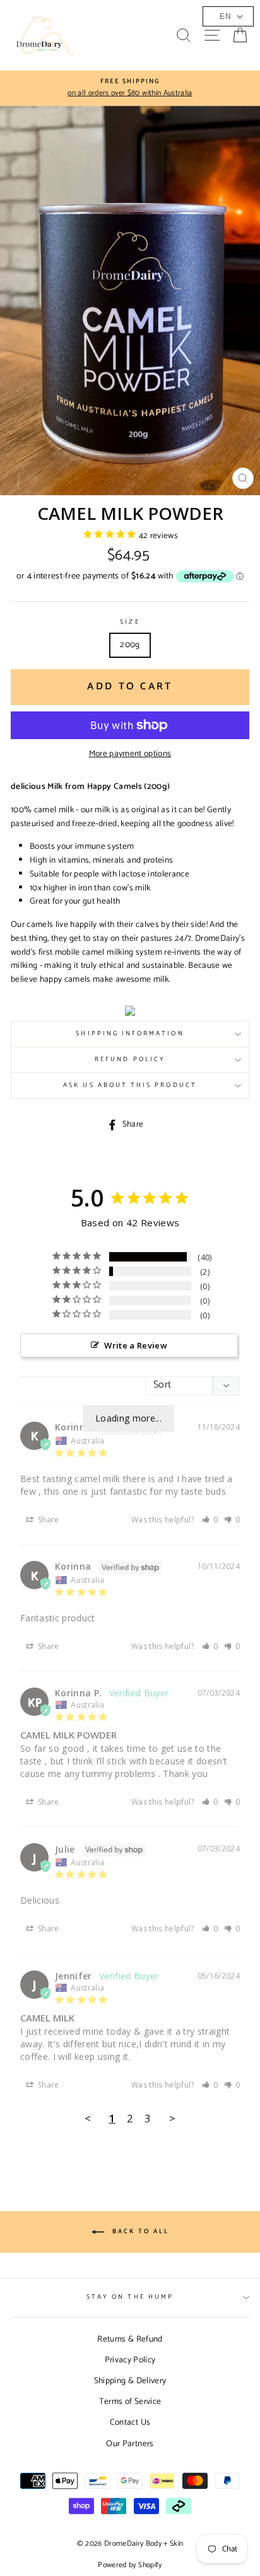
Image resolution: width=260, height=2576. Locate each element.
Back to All (139, 2231)
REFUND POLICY (130, 1060)
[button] (210, 1520)
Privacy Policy (130, 2360)
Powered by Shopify (130, 2565)
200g (130, 645)
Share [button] (48, 1520)
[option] (130, 88)
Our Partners (130, 2444)
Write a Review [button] (136, 1345)
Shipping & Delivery (130, 2381)
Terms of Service (130, 2401)
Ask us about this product (130, 1085)
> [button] (172, 2118)
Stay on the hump (130, 2297)
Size (130, 623)
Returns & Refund (130, 2339)
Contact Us (130, 2422)
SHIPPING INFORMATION (130, 1034)
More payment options (130, 754)
